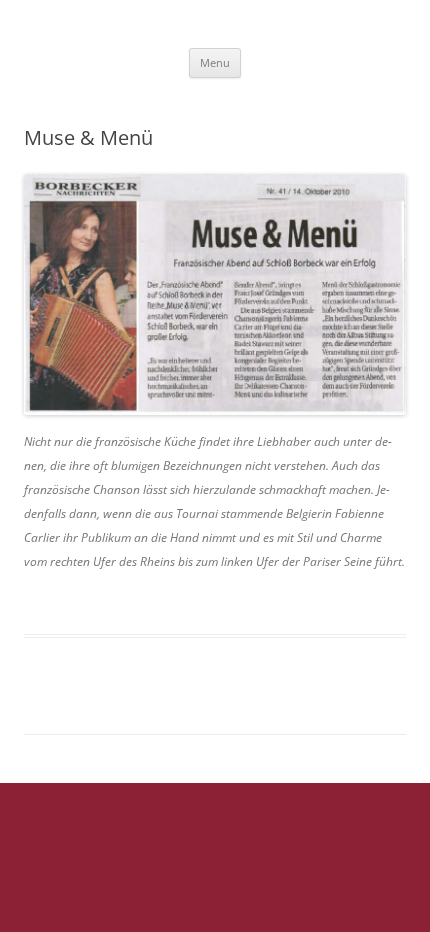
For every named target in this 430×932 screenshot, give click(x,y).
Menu (215, 62)
